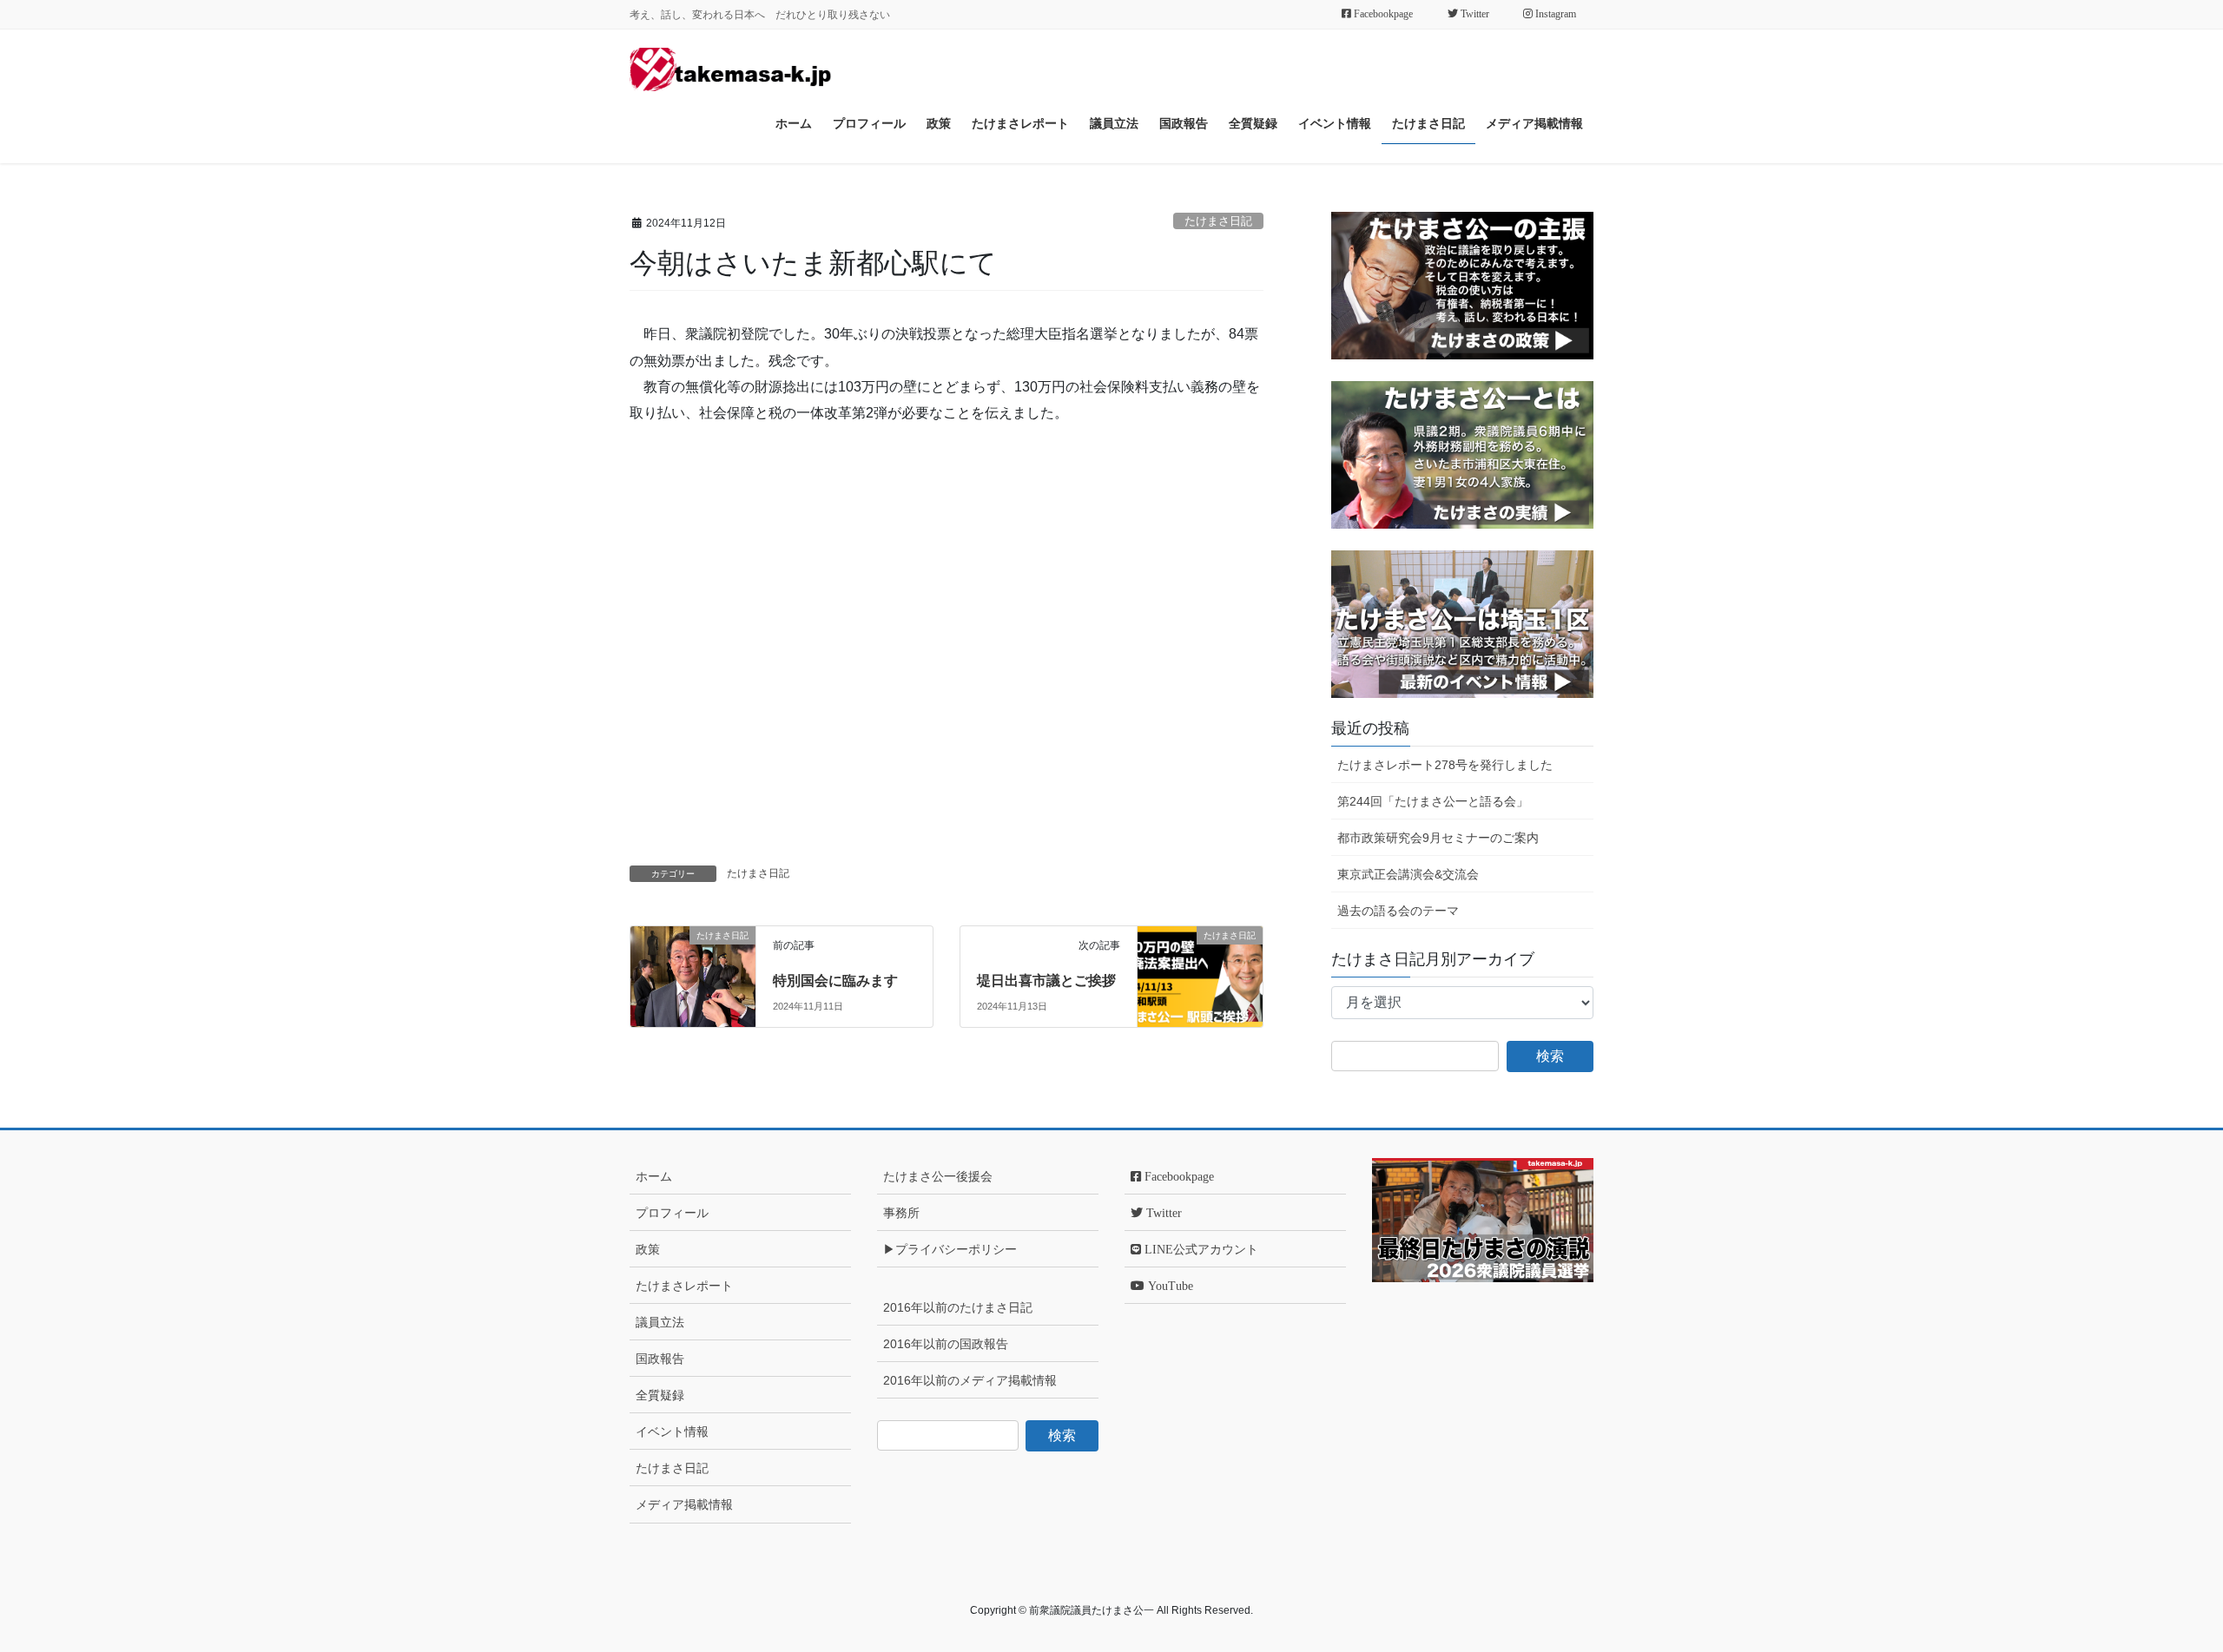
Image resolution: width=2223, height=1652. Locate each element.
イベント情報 (672, 1432)
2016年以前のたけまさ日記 (958, 1307)
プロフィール (672, 1213)
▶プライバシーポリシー (950, 1249)
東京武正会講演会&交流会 (1408, 874)
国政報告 (660, 1359)
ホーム (654, 1176)
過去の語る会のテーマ (1398, 911)
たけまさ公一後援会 (938, 1176)
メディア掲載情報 (684, 1504)
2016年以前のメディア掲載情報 (970, 1380)
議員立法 (660, 1322)
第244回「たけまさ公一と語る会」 (1433, 801)
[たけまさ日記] (693, 961)
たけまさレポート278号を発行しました (1445, 765)
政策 (648, 1249)
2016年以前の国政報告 (946, 1344)
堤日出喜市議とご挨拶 (1046, 981)
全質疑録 (660, 1395)
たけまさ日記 (1218, 221)
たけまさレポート (684, 1286)
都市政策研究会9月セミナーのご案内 (1438, 838)
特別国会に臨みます (835, 981)
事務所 (901, 1213)
